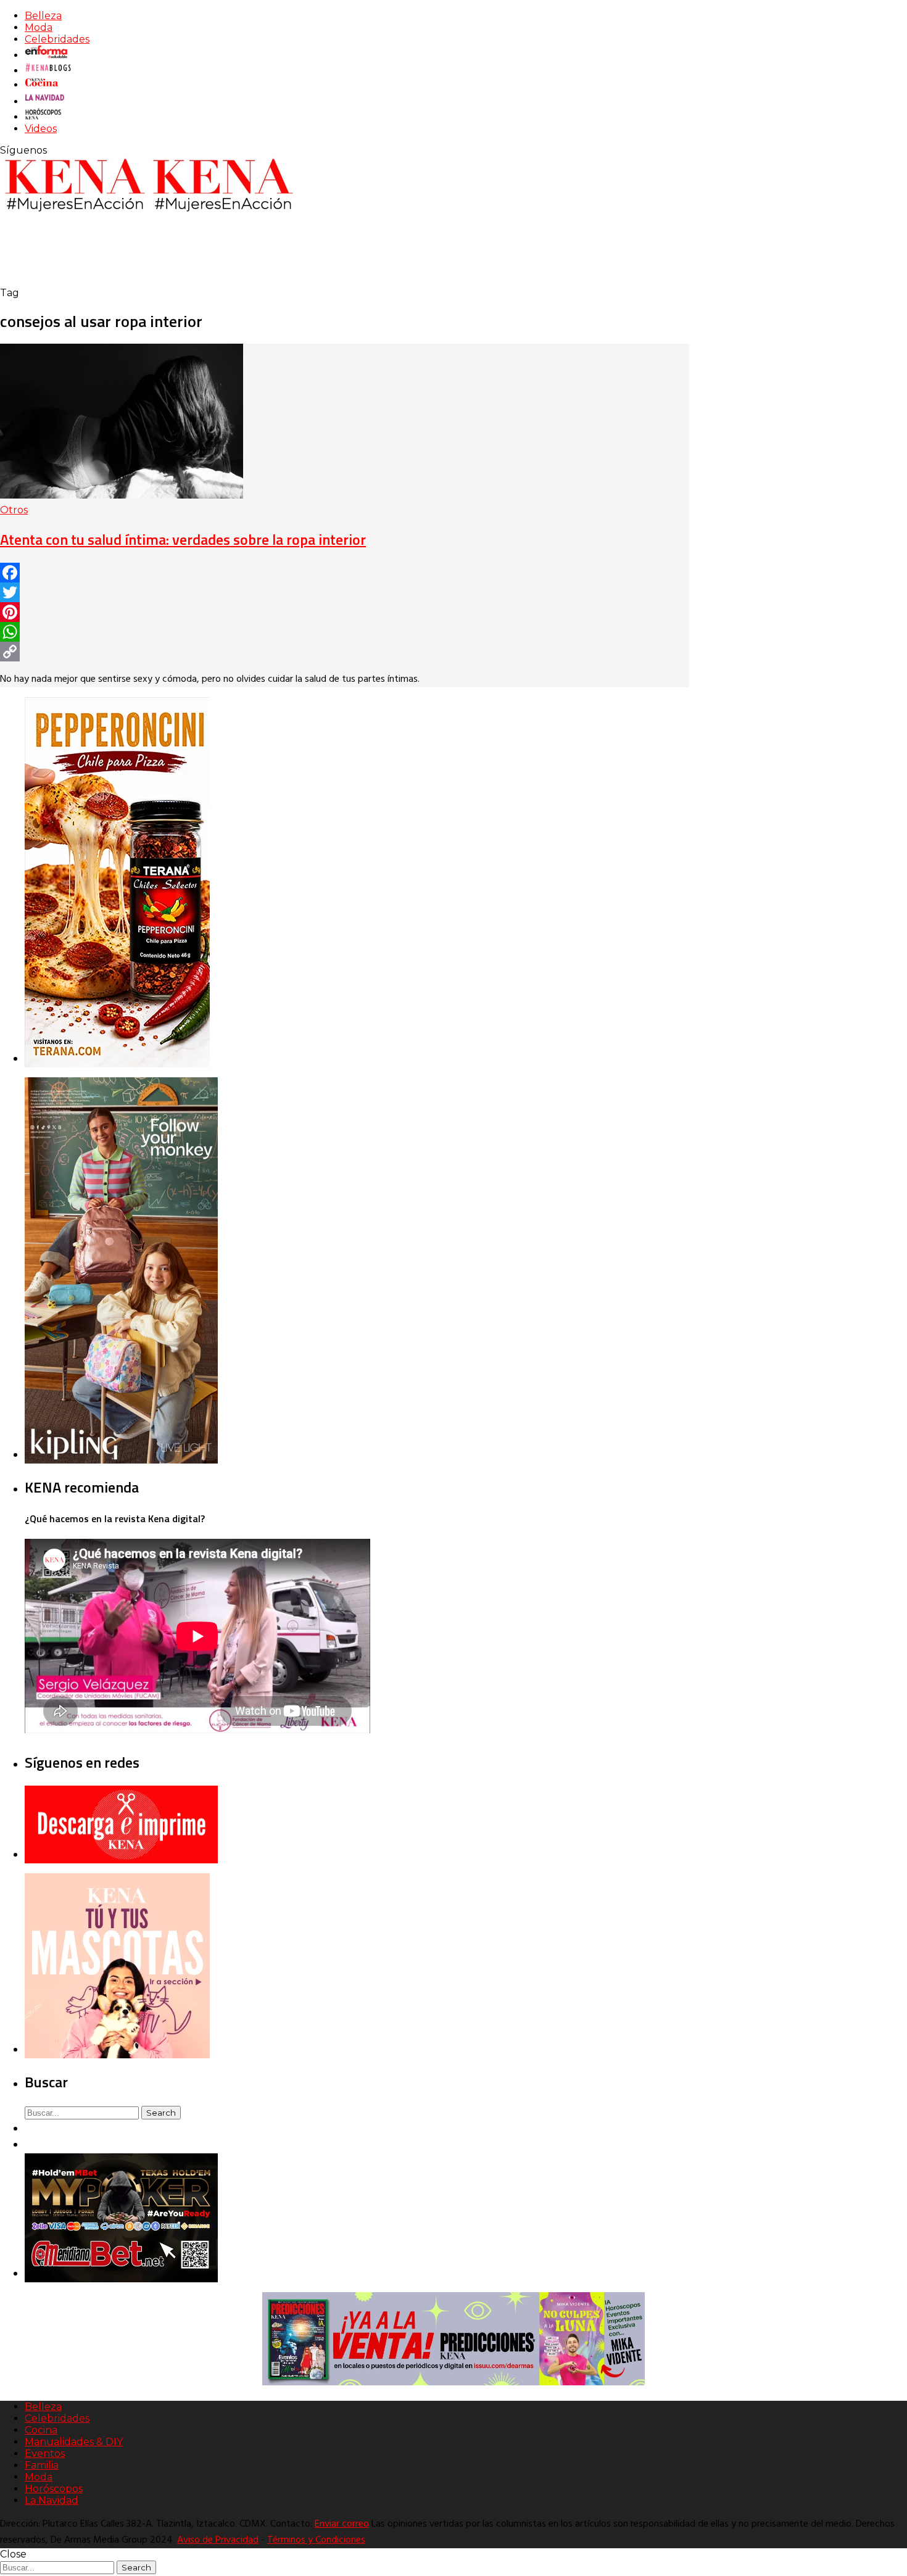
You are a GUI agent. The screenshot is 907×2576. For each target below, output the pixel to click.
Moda (39, 27)
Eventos (45, 2454)
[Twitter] (345, 592)
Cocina (41, 2430)
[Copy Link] (345, 652)
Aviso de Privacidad (218, 2540)
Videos (41, 129)
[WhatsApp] (345, 632)
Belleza (43, 16)
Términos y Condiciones (316, 2540)
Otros (14, 510)
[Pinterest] (345, 612)
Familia (42, 2465)
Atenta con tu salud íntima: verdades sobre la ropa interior (183, 539)
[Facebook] (345, 573)
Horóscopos (54, 2489)
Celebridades (57, 39)
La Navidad (52, 2500)
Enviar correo (342, 2524)
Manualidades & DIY (74, 2442)
